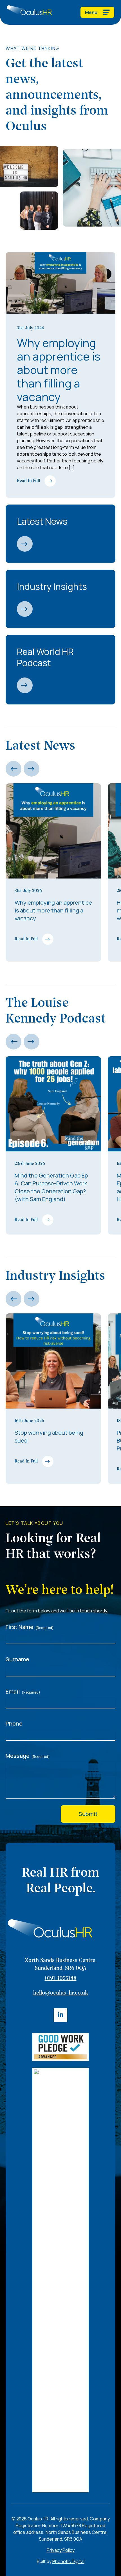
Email (23, 1691)
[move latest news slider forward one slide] (32, 769)
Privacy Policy (61, 2550)
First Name (30, 1627)
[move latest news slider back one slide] (14, 769)
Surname (17, 1659)
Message (28, 1756)
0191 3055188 (61, 1979)
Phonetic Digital (68, 2561)
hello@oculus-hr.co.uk (61, 1993)
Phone (14, 1723)
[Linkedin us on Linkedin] (60, 2015)
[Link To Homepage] (29, 12)
